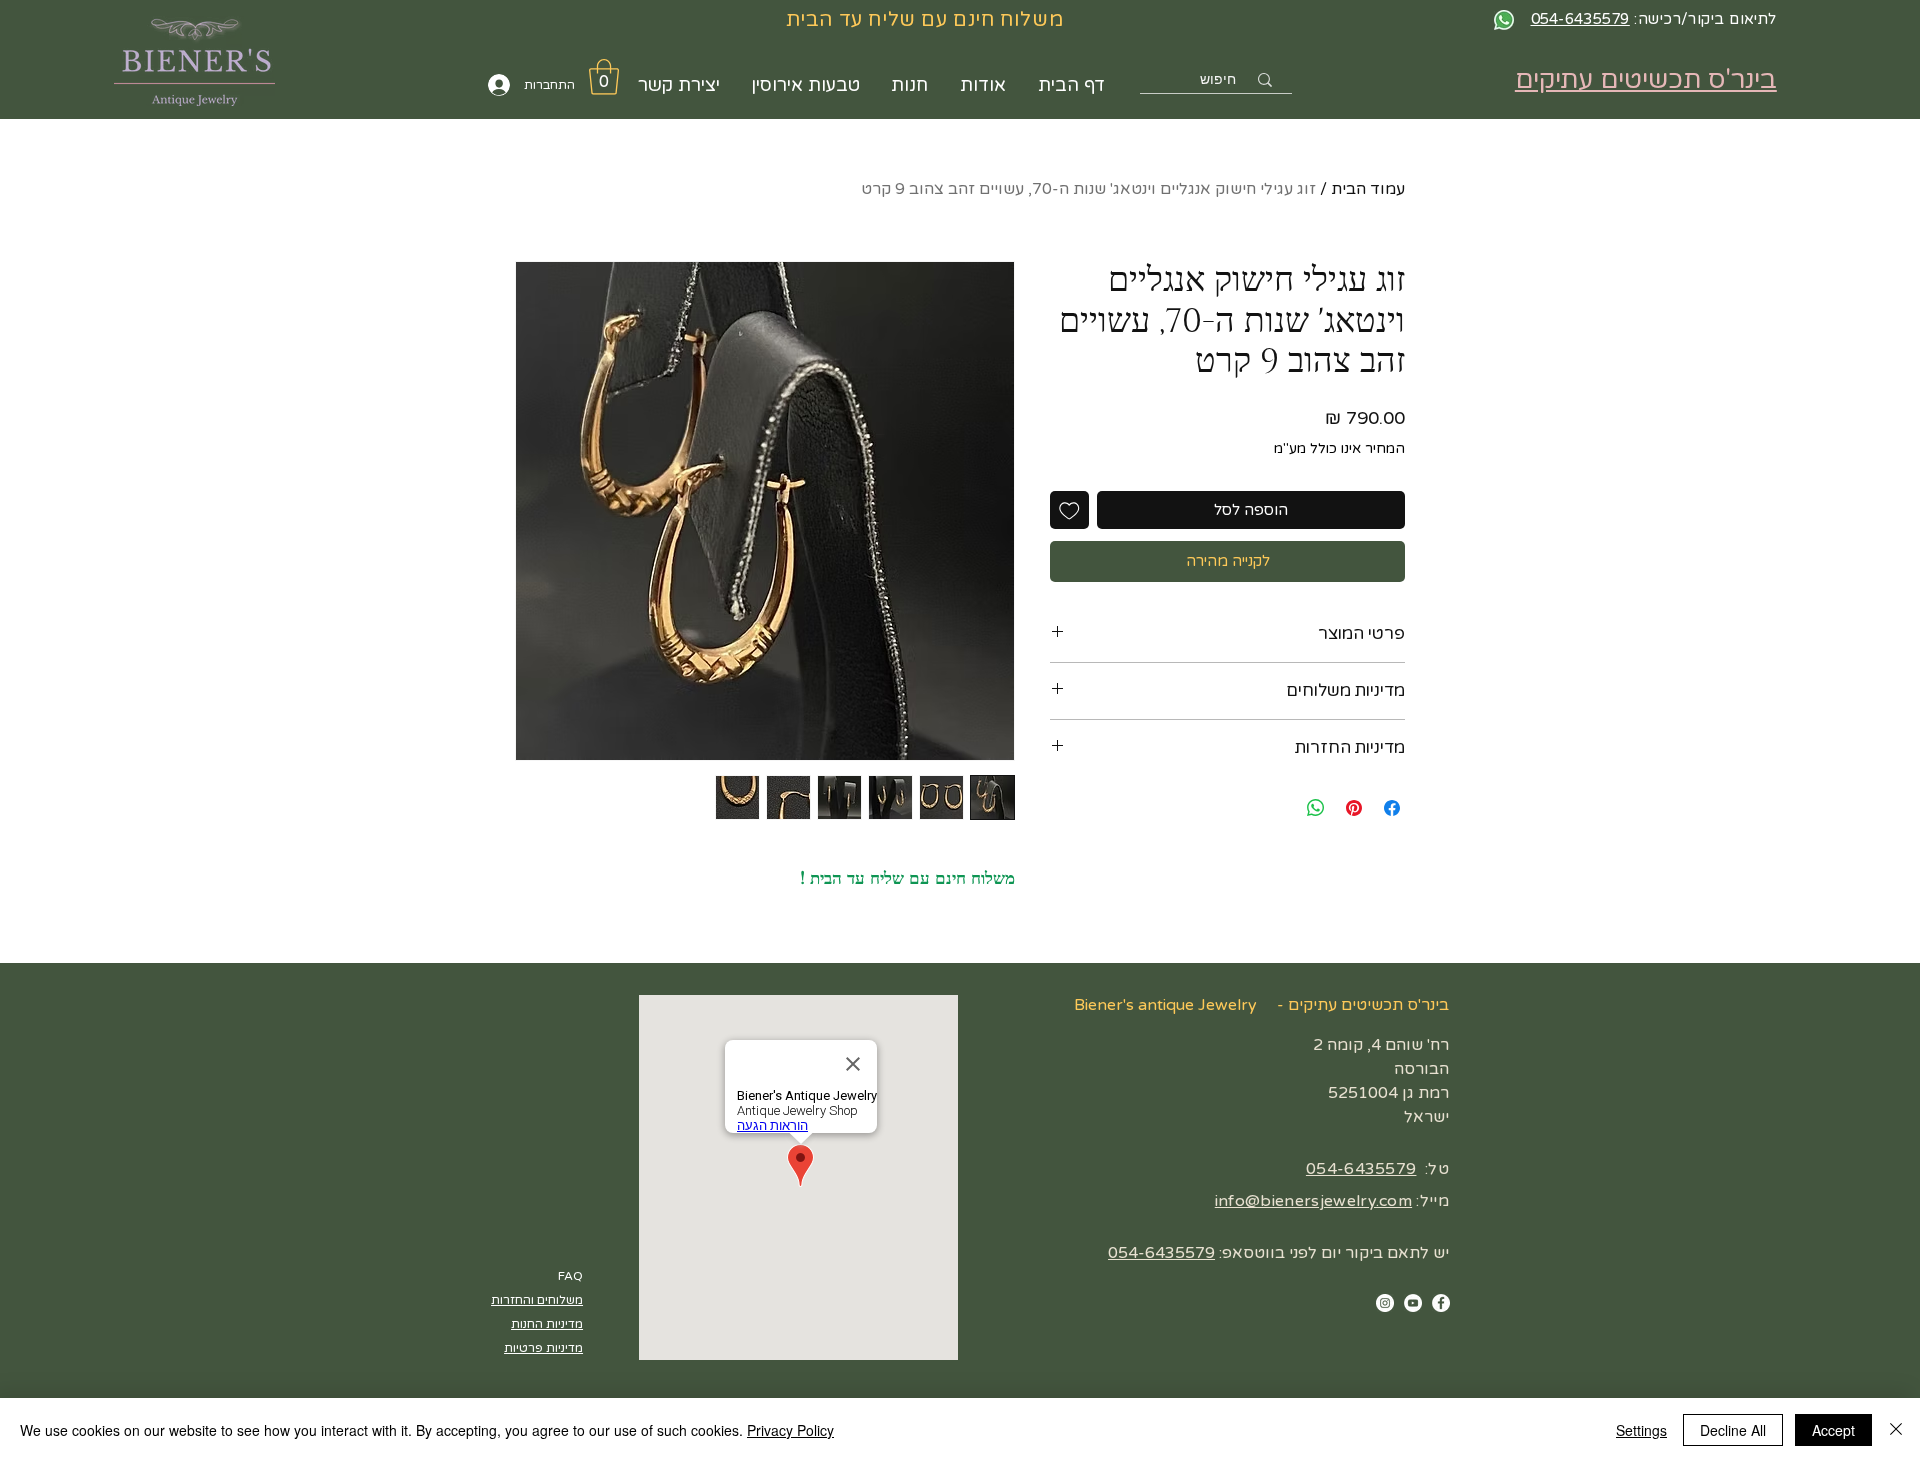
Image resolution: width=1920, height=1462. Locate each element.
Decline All (1733, 1430)
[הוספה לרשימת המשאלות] (1069, 510)
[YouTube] (1413, 1303)
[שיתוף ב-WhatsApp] (1316, 808)
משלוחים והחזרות (537, 1300)
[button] (604, 77)
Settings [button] (1641, 1430)
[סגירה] (1896, 1430)
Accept (1833, 1430)
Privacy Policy (790, 1430)
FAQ (570, 1276)
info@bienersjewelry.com (1313, 1201)
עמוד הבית (1368, 189)
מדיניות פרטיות (543, 1348)
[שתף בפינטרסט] (1354, 808)
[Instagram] (1385, 1303)
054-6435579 (1361, 1169)
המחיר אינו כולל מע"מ (1339, 448)
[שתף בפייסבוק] (1392, 808)
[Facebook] (1441, 1303)
